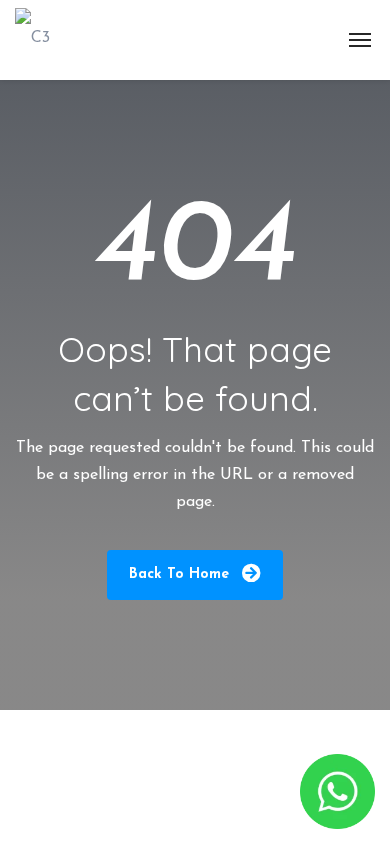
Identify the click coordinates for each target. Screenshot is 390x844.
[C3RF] (35, 40)
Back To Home (181, 574)
